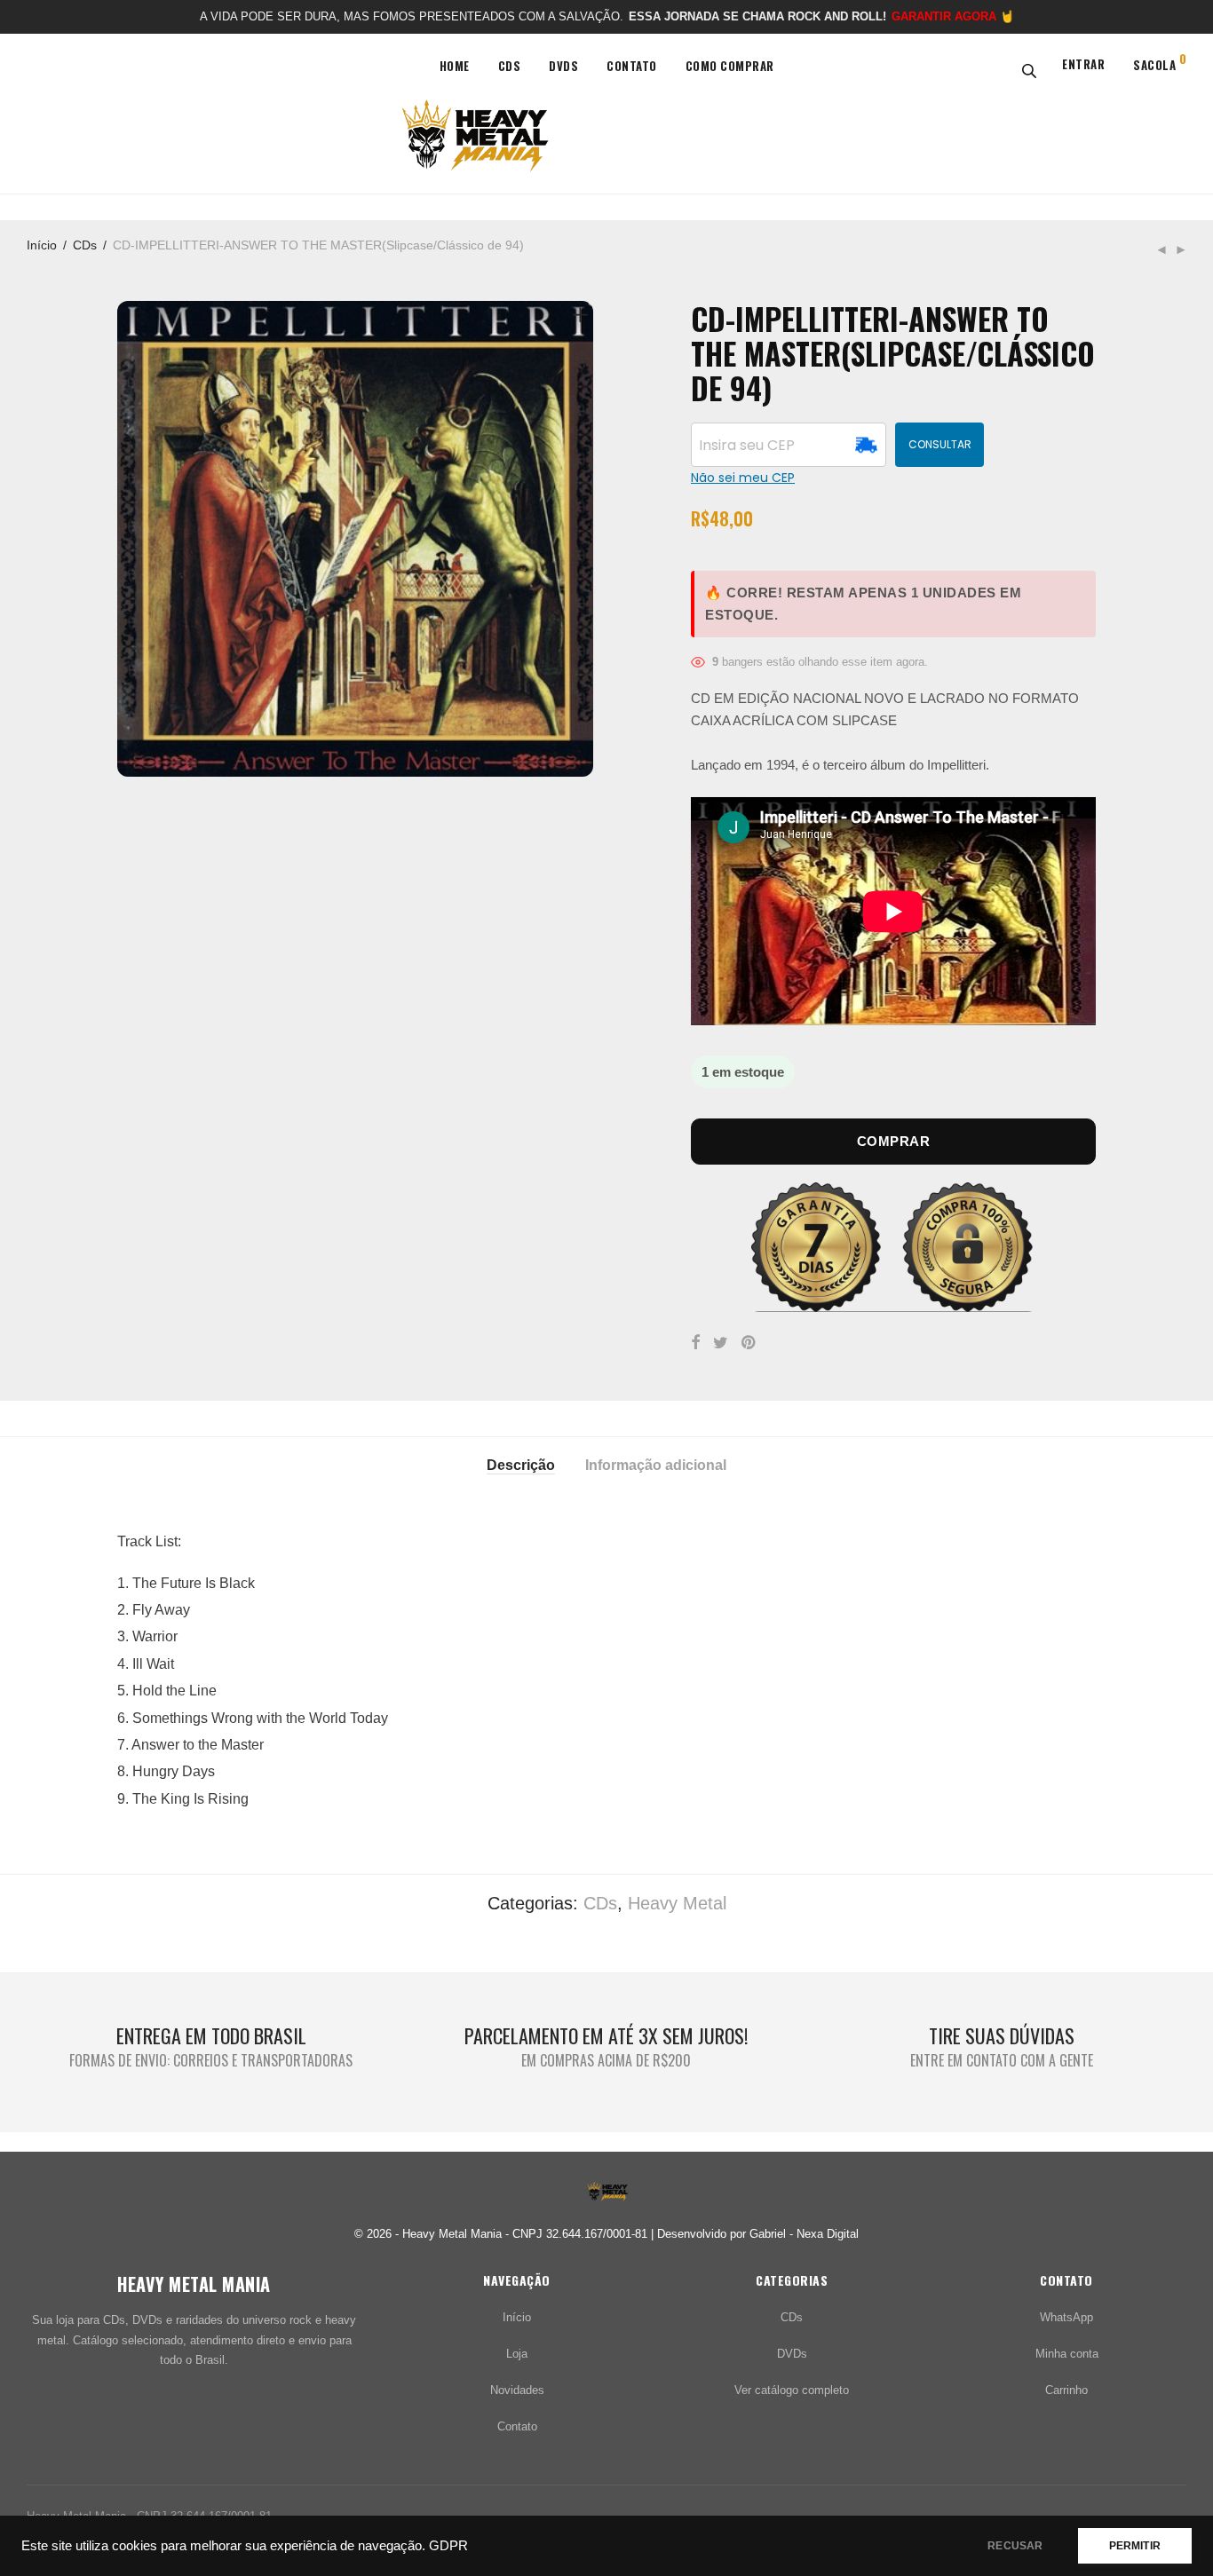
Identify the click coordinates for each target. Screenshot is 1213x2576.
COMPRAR (894, 1141)
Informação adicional (656, 1465)
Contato (632, 66)
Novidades (517, 2390)
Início (42, 245)
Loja (517, 2354)
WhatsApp (1066, 2317)
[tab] (521, 1464)
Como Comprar (730, 66)
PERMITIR (1135, 2546)
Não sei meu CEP (743, 478)
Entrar (1083, 64)
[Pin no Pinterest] (749, 1343)
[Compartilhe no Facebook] (695, 1343)
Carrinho (1066, 2390)
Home (455, 66)
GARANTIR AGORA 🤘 (953, 16)
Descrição (521, 1465)
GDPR (448, 2546)
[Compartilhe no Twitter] (721, 1343)
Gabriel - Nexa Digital (804, 2234)
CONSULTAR (940, 444)
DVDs (563, 66)
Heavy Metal (677, 1903)
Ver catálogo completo (792, 2390)
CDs (510, 66)
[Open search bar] (1026, 70)
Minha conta (1067, 2354)
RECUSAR (1015, 2546)
